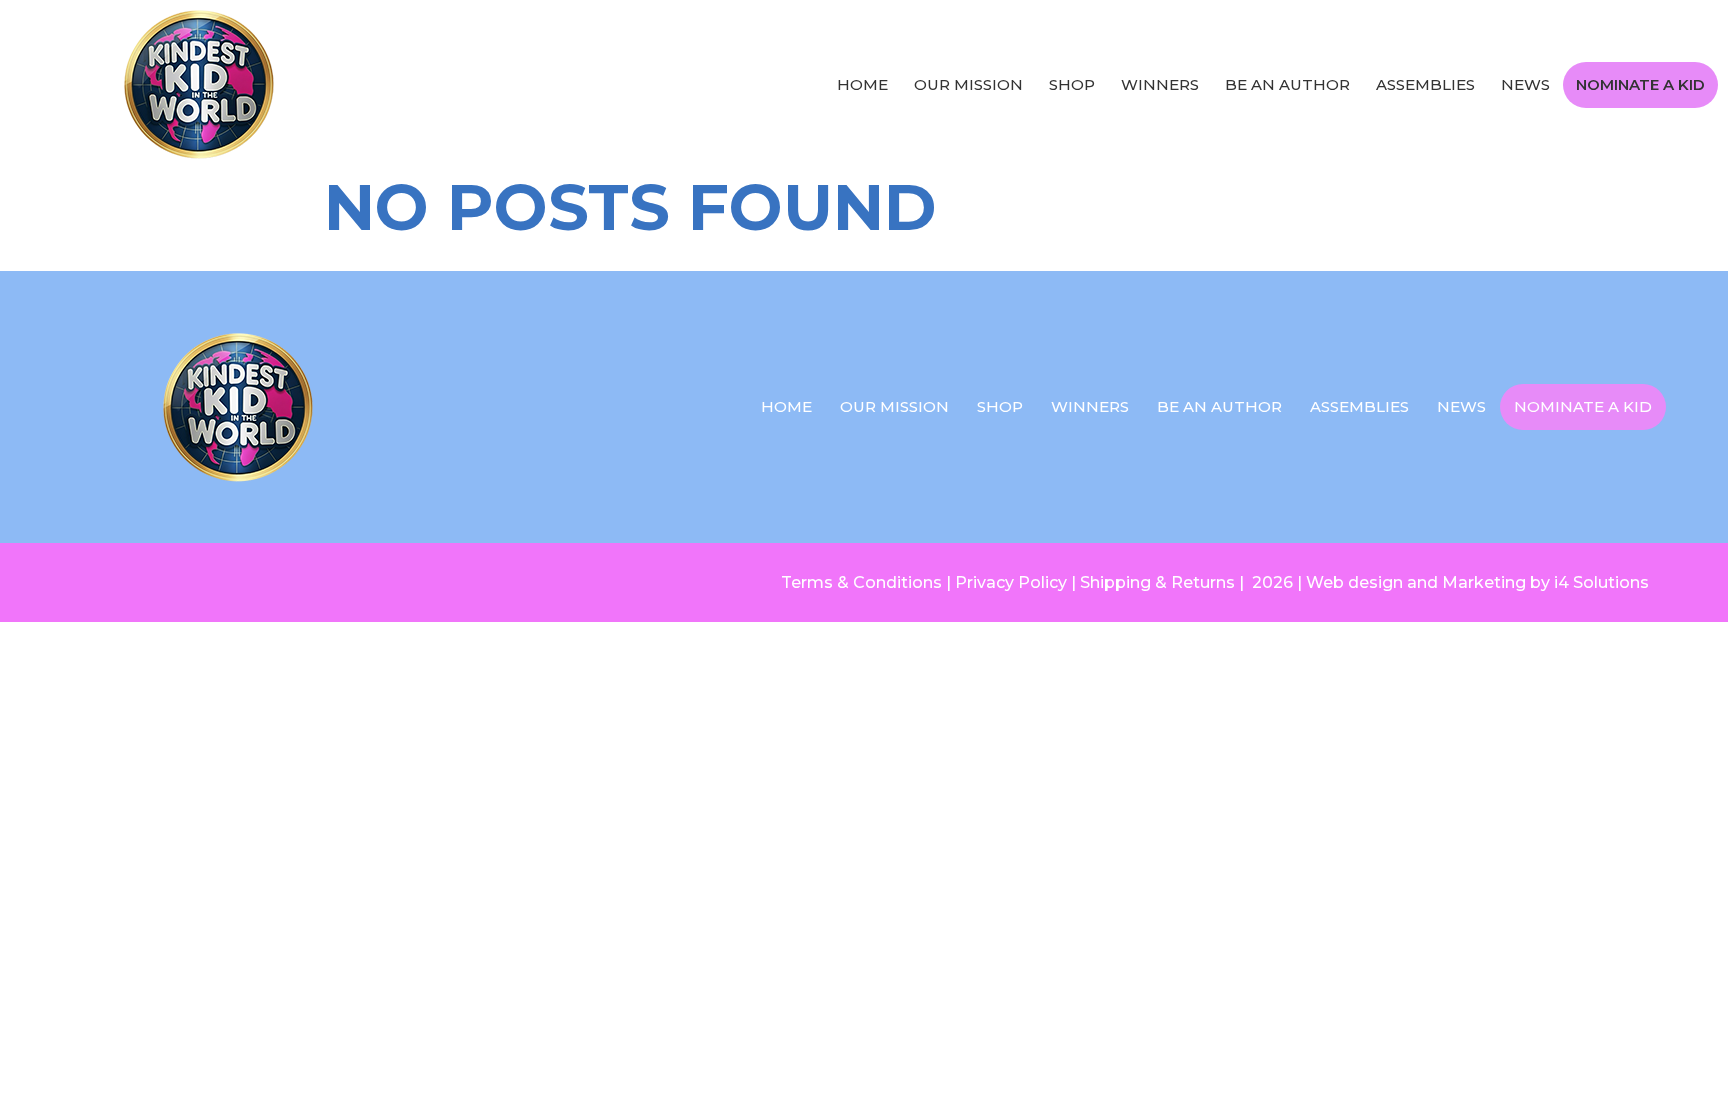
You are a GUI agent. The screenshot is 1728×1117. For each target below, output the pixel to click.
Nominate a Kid (1640, 84)
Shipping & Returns (1157, 582)
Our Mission (968, 84)
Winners (1160, 84)
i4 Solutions (1601, 582)
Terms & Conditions (861, 582)
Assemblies (1425, 84)
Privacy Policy (1011, 582)
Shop (1072, 84)
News (1525, 84)
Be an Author (1287, 84)
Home (862, 84)
